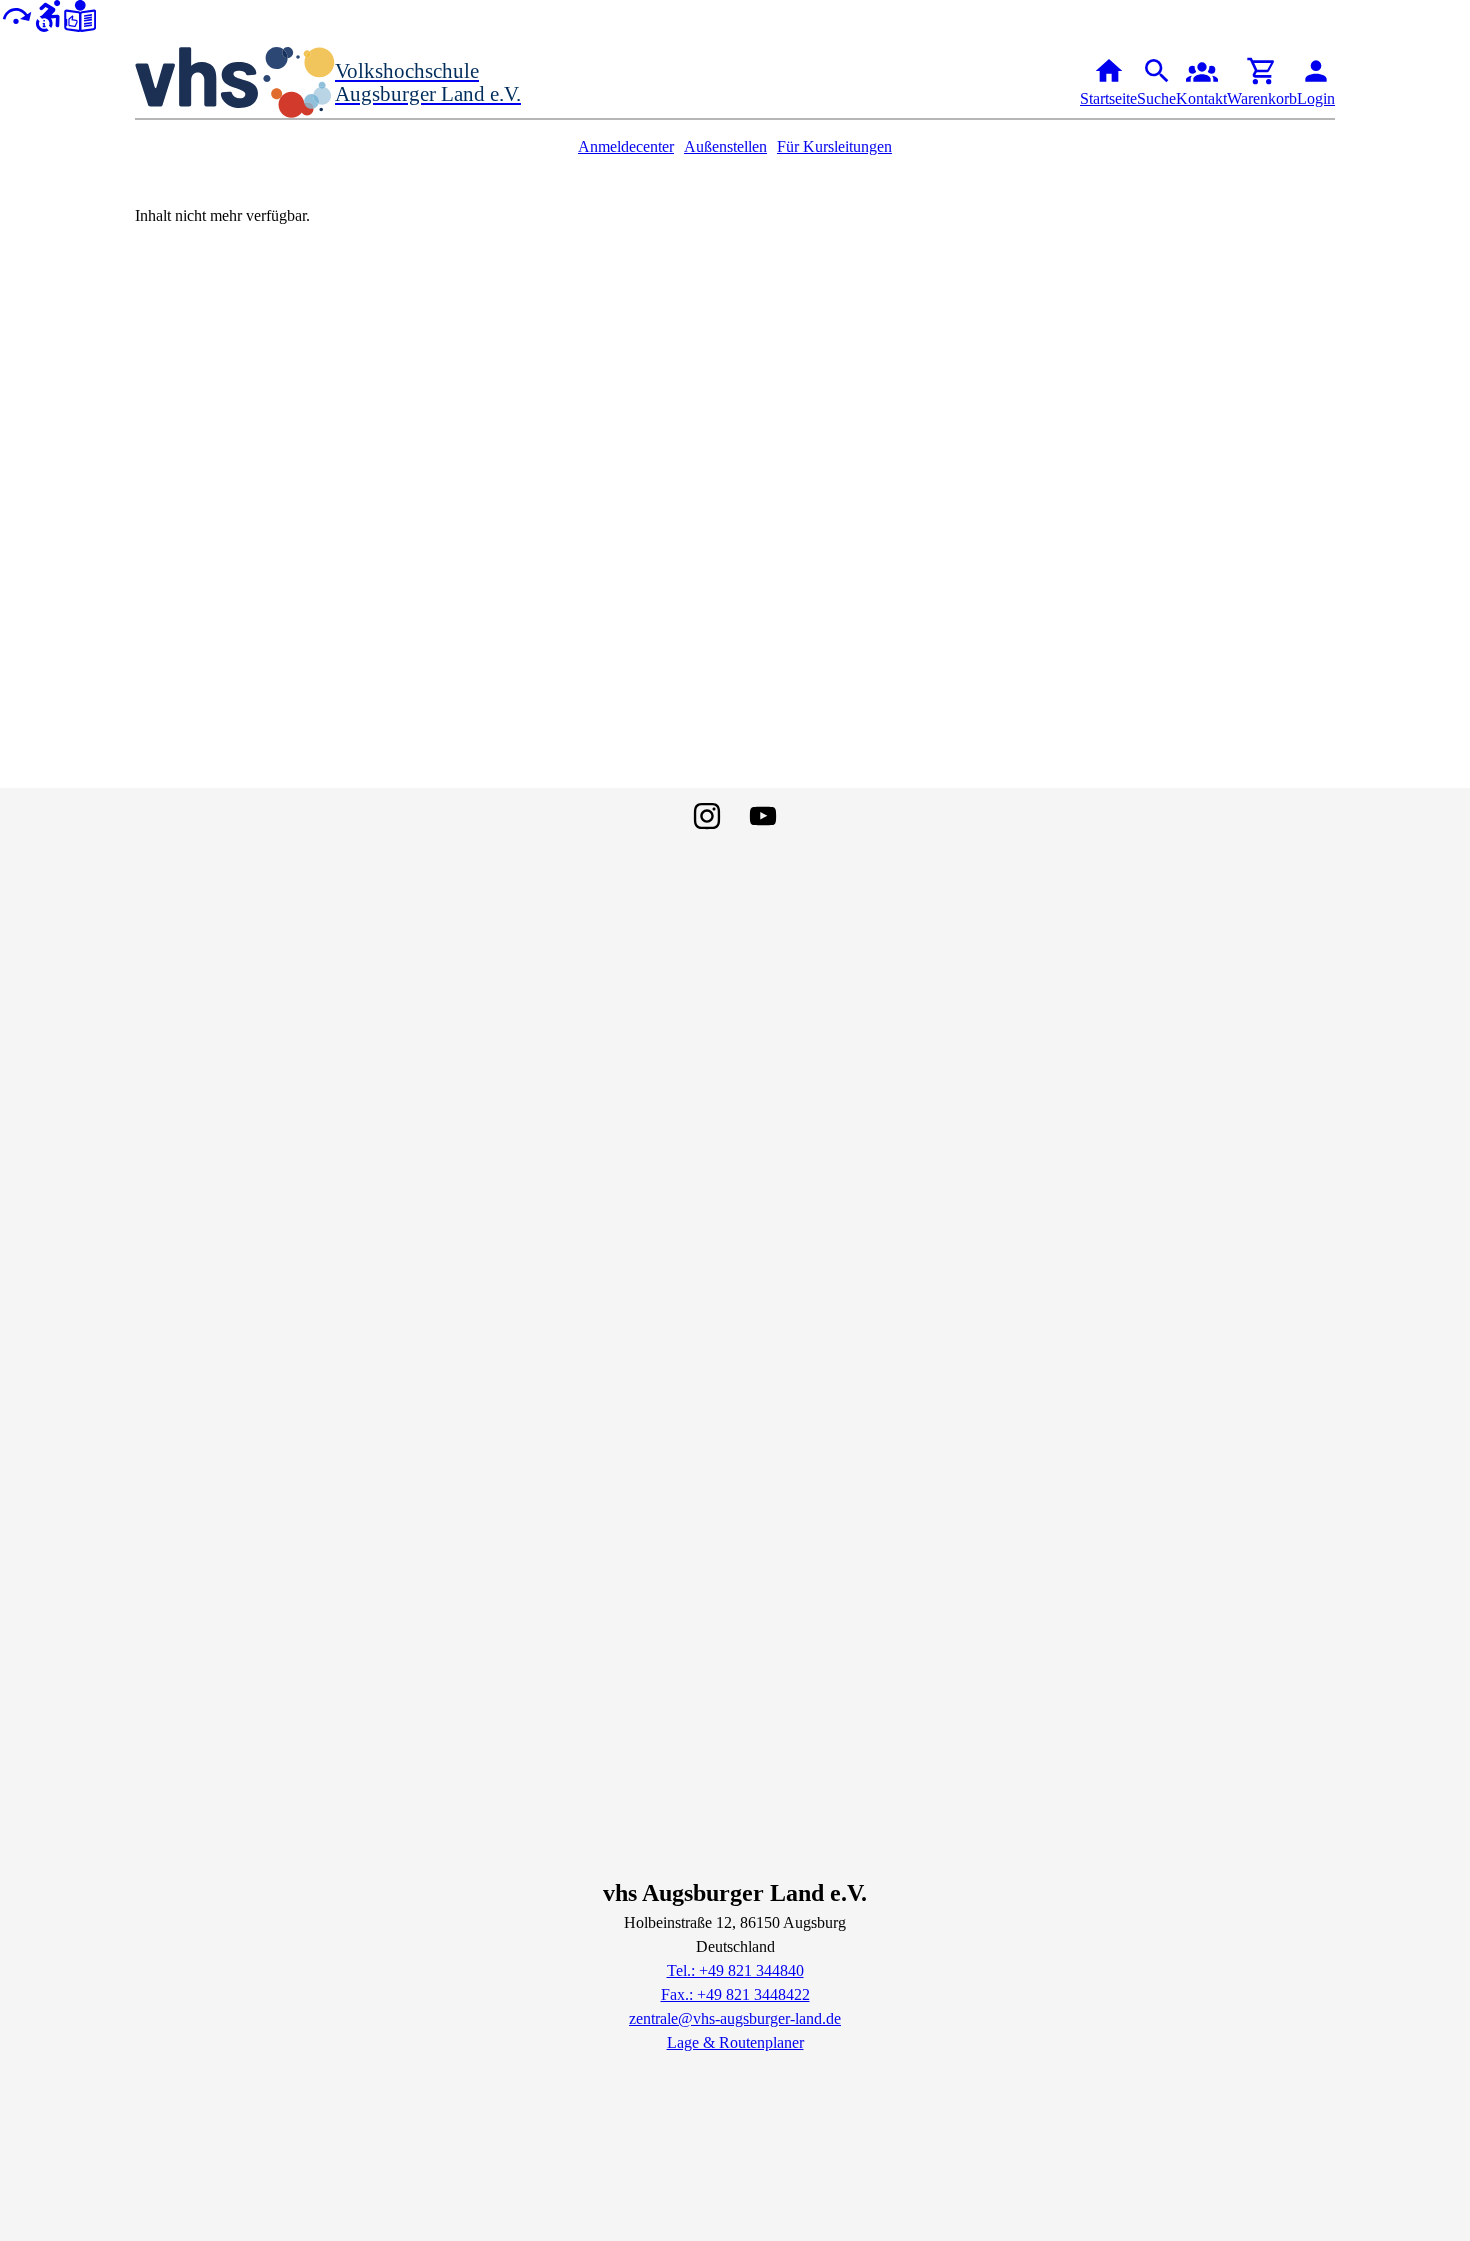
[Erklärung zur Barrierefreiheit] (48, 14)
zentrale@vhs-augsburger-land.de (735, 2018)
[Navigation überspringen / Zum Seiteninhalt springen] (16, 14)
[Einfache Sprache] (80, 14)
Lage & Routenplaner (735, 2042)
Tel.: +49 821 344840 (735, 1970)
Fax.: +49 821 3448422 (735, 1994)
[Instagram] (707, 816)
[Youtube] (763, 816)
